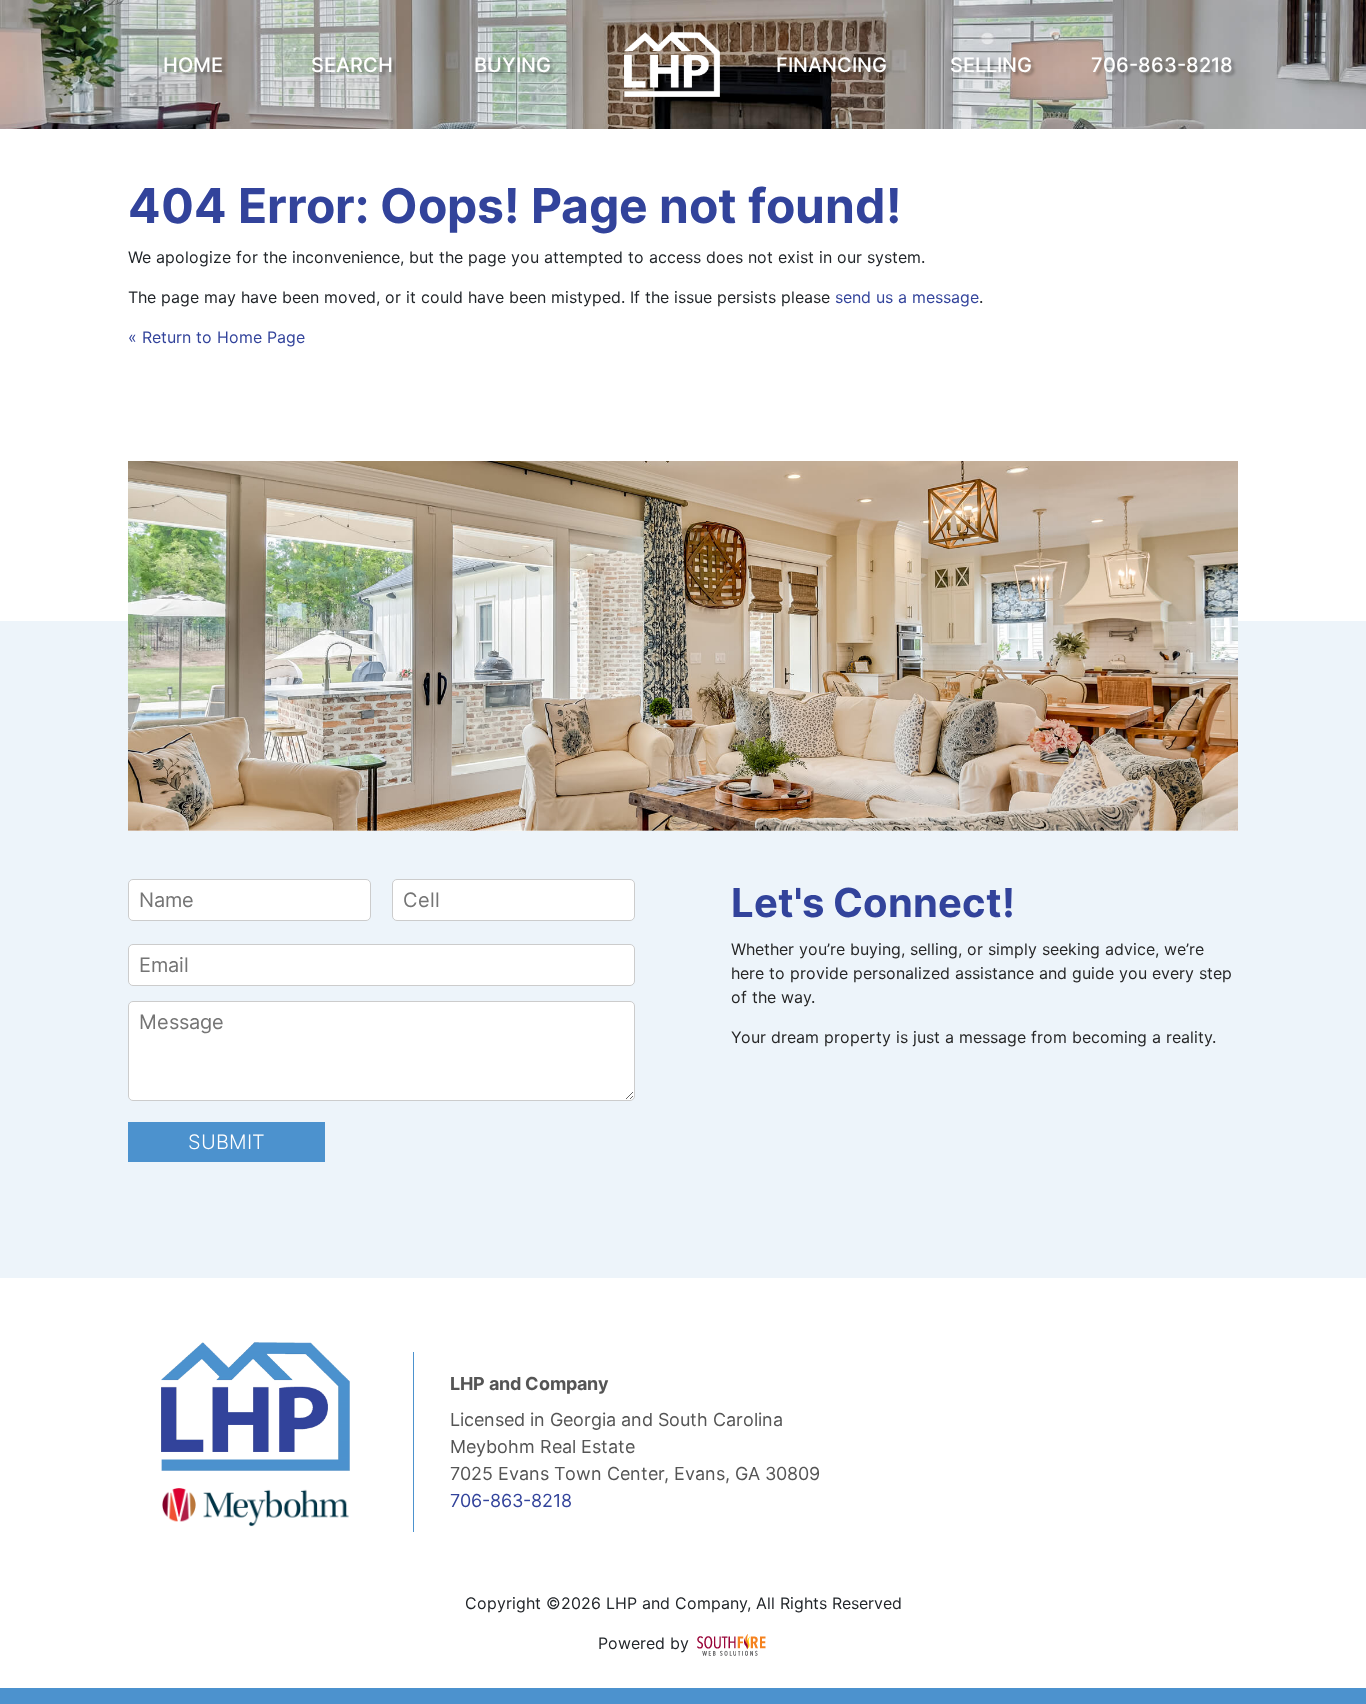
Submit (226, 1142)
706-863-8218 (511, 1500)
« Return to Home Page (216, 337)
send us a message (907, 297)
